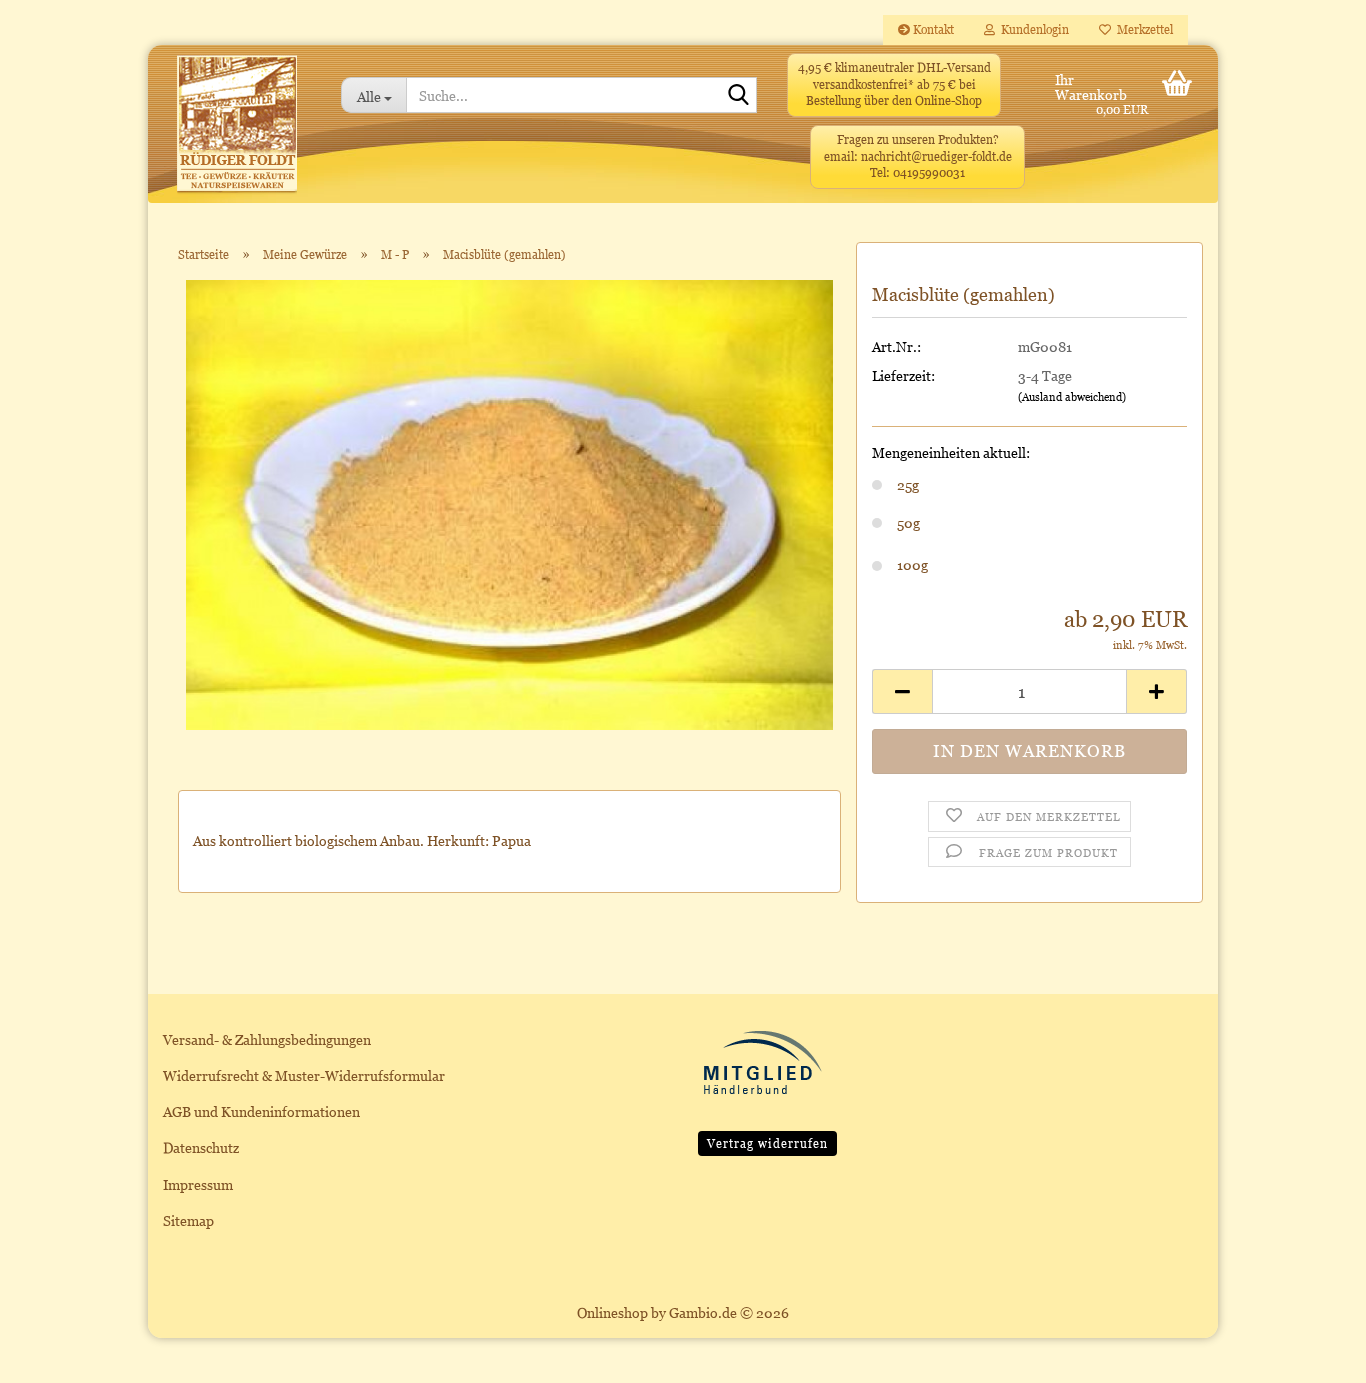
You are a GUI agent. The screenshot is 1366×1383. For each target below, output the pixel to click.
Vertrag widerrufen (767, 1143)
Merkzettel (1142, 29)
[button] (902, 691)
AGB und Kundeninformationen (261, 1111)
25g (908, 484)
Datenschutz (201, 1147)
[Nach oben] (1311, 1353)
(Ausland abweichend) (1072, 397)
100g (912, 564)
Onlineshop (612, 1312)
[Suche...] (738, 96)
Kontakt (932, 29)
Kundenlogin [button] (1032, 29)
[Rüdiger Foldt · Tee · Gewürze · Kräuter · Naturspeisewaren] (237, 134)
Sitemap (188, 1220)
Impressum (198, 1184)
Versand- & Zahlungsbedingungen (267, 1039)
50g (908, 522)
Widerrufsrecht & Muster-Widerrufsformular (304, 1075)
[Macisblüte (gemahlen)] (509, 503)
